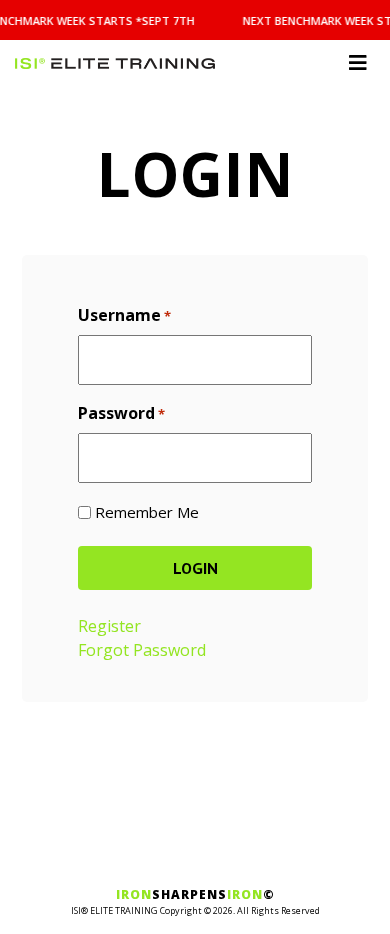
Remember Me (147, 512)
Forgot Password (142, 650)
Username (124, 315)
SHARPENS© (195, 894)
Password (121, 413)
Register (109, 626)
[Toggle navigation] (358, 63)
